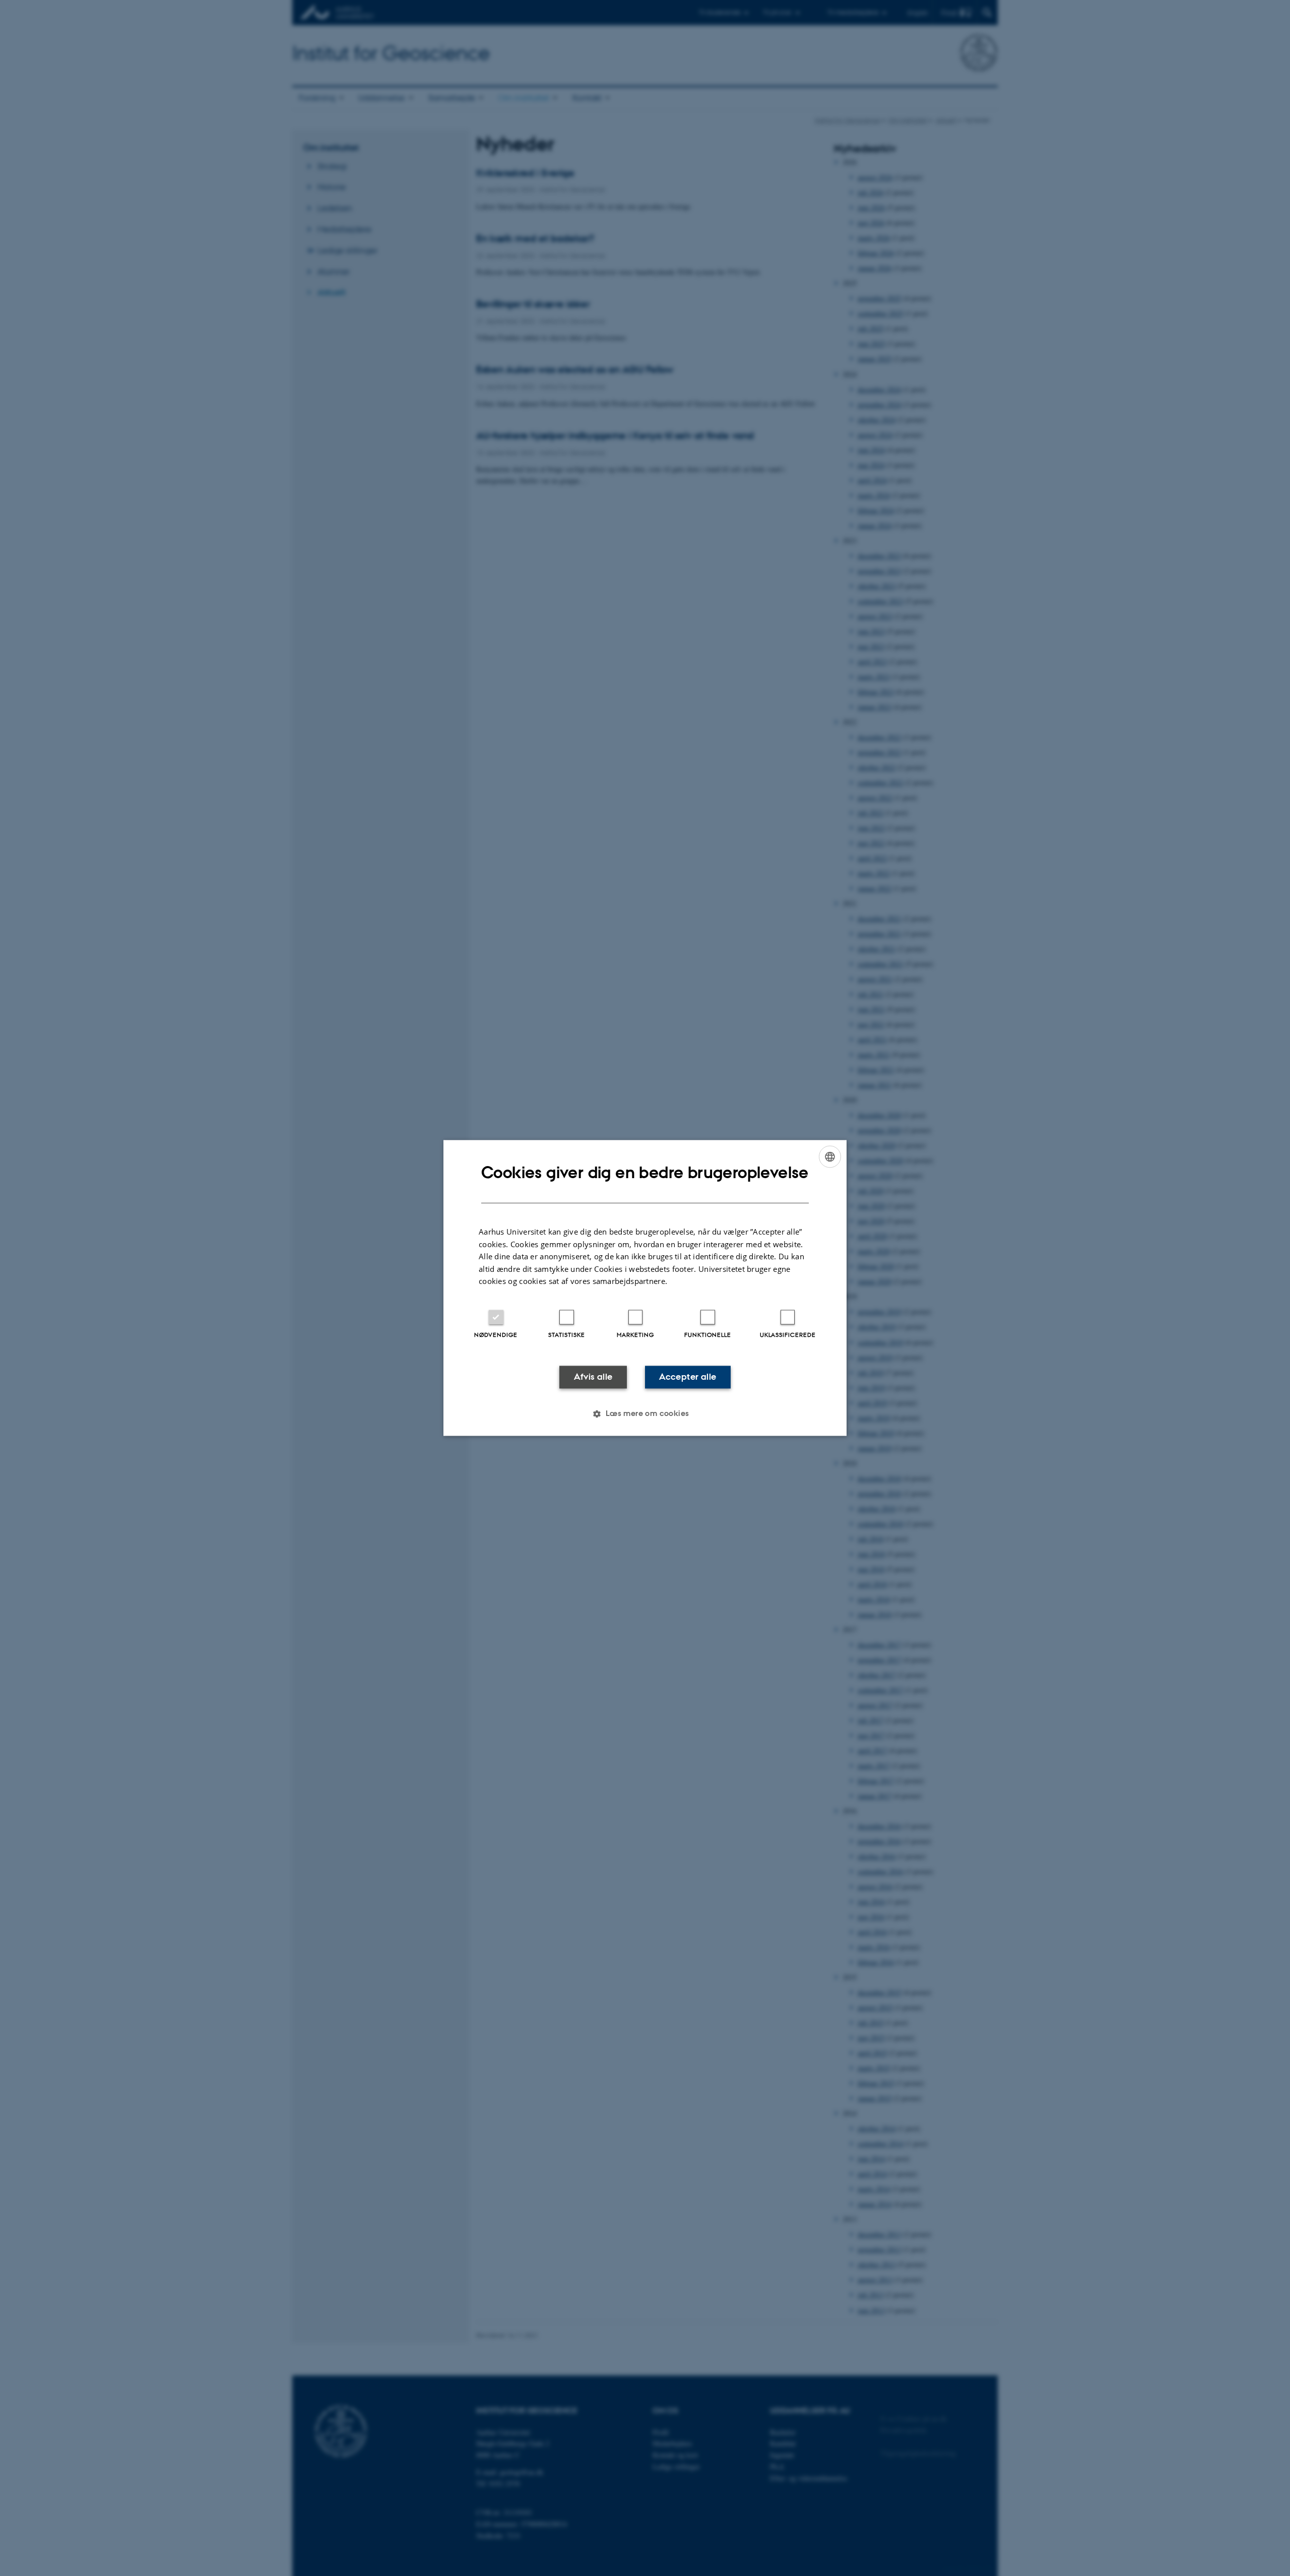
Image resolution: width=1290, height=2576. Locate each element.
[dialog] (645, 1288)
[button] (645, 1414)
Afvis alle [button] (593, 1377)
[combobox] (830, 1156)
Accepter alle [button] (688, 1377)
